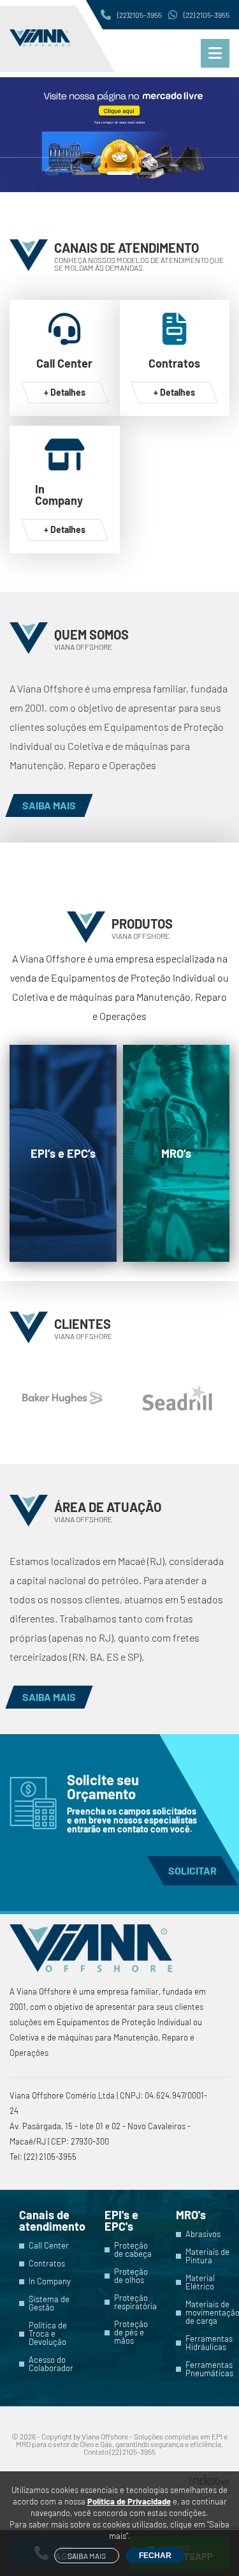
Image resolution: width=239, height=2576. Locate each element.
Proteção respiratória (135, 2302)
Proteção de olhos (131, 2276)
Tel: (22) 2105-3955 (43, 2157)
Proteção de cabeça (133, 2250)
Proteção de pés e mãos (131, 2333)
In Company (50, 2281)
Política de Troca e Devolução (48, 2334)
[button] (88, 173)
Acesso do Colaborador (51, 2364)
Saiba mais (87, 2556)
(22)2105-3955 (140, 15)
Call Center (49, 2246)
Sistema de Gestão (49, 2303)
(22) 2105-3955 (206, 15)
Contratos (47, 2264)
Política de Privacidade (129, 2501)
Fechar (155, 2556)
